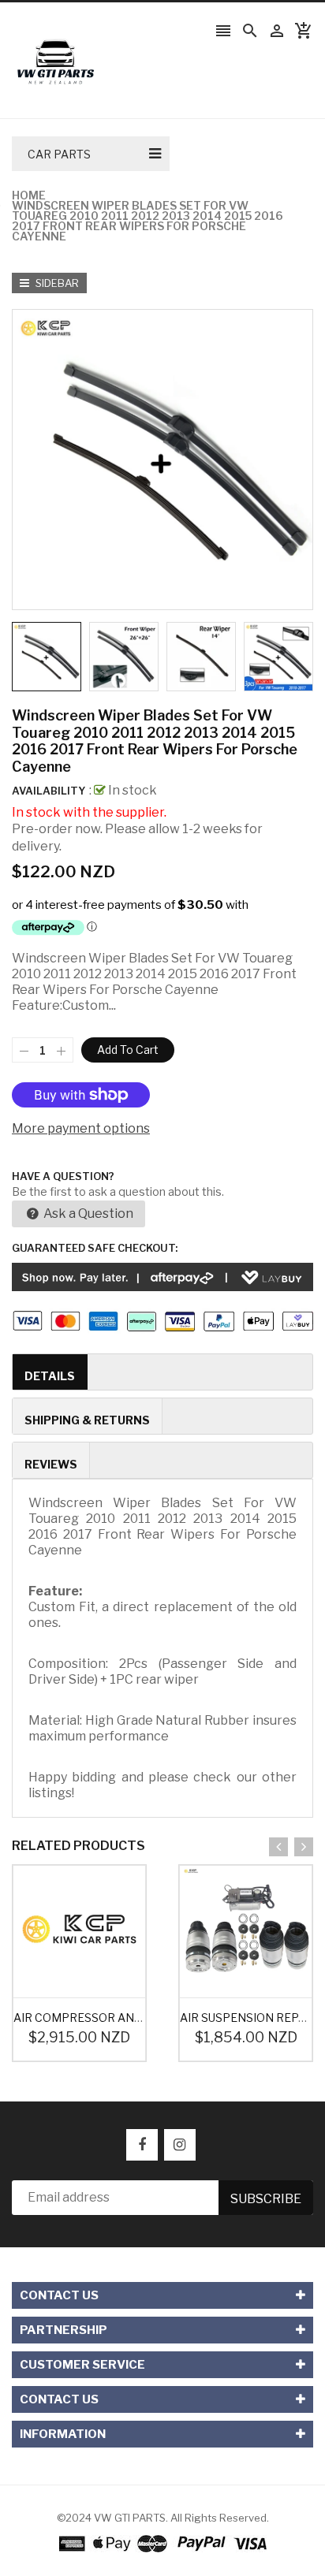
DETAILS (50, 1376)
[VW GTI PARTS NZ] (163, 2543)
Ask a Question (87, 1214)
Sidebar (56, 283)
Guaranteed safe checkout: (95, 1248)
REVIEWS (51, 1464)
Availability (49, 791)
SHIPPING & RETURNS (87, 1420)
